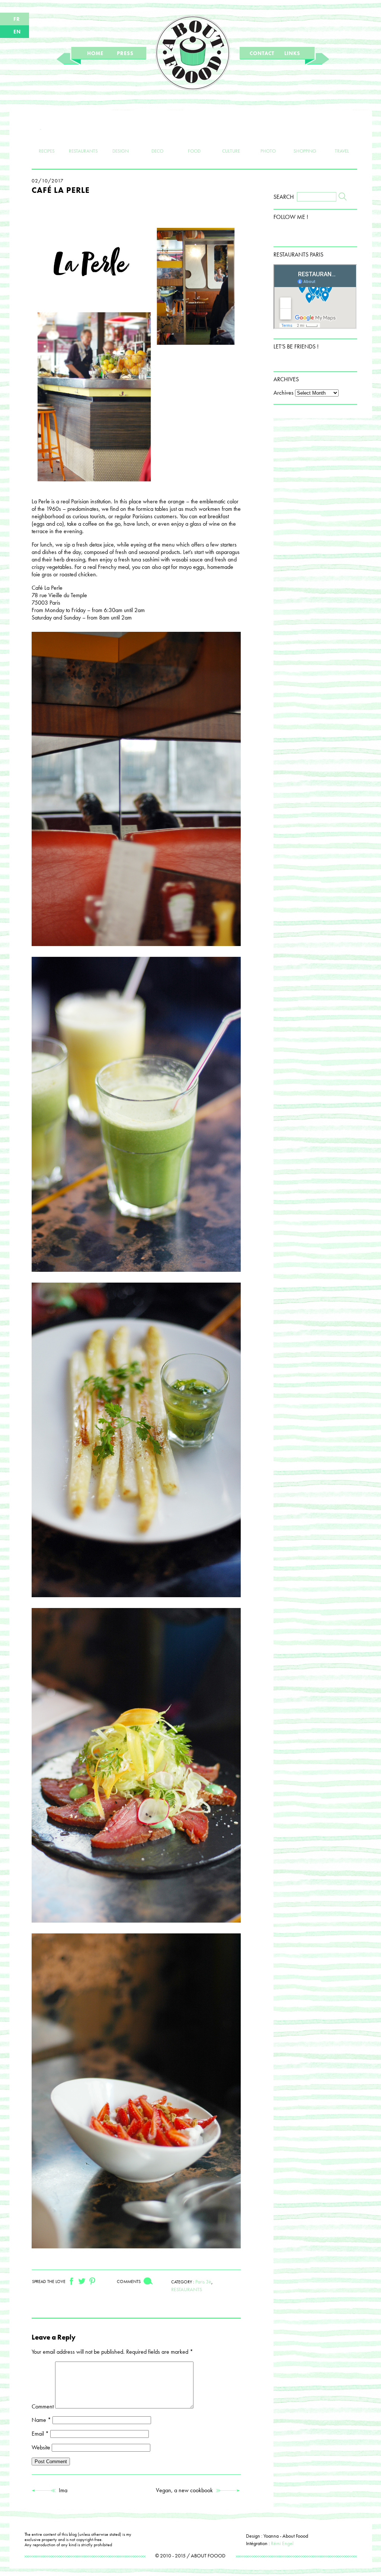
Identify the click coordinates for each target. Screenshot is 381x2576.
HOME (95, 53)
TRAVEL (342, 151)
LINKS (292, 53)
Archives (284, 393)
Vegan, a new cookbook (186, 2490)
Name (41, 2420)
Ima (62, 2490)
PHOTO (268, 151)
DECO (157, 151)
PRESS (125, 53)
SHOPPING (305, 151)
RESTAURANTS (83, 151)
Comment (43, 2406)
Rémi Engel (282, 2543)
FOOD (194, 151)
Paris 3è (203, 2282)
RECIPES (47, 151)
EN (17, 32)
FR (17, 19)
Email (40, 2434)
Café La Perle (61, 190)
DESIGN (121, 151)
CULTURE (231, 151)
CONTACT (262, 53)
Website (41, 2447)
